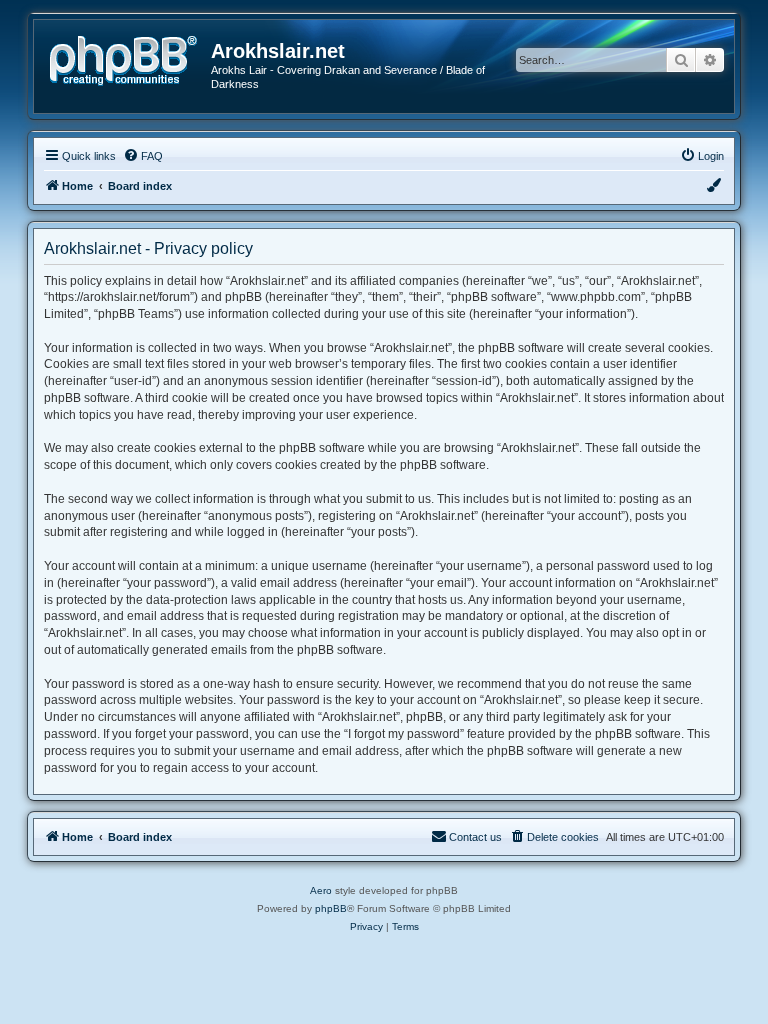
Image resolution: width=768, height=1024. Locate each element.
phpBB (331, 908)
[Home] (130, 58)
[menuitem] (143, 156)
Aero (321, 890)
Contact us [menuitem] (475, 837)
